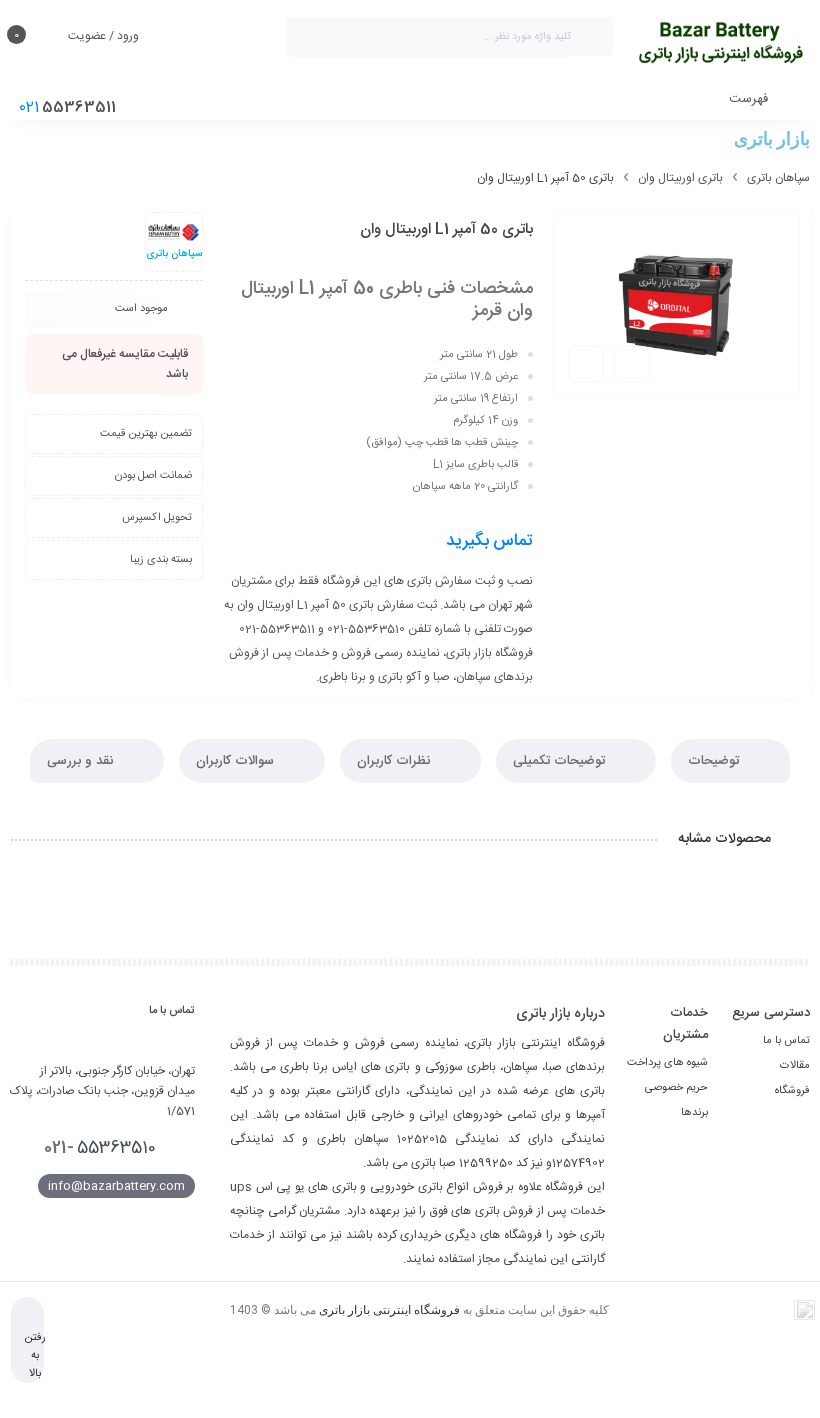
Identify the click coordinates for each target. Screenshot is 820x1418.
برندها (694, 1113)
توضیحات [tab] (715, 761)
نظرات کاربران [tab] (395, 761)
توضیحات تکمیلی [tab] (561, 761)
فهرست (750, 99)
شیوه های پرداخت (667, 1063)
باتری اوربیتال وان (680, 178)
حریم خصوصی (676, 1088)
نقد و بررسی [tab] (82, 761)
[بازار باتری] (721, 42)
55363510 (100, 1148)
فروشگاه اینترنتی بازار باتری (389, 1310)
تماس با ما (786, 1041)
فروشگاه (792, 1091)
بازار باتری (772, 138)
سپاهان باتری (778, 178)
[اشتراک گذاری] (632, 364)
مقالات (795, 1066)
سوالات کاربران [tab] (237, 761)
